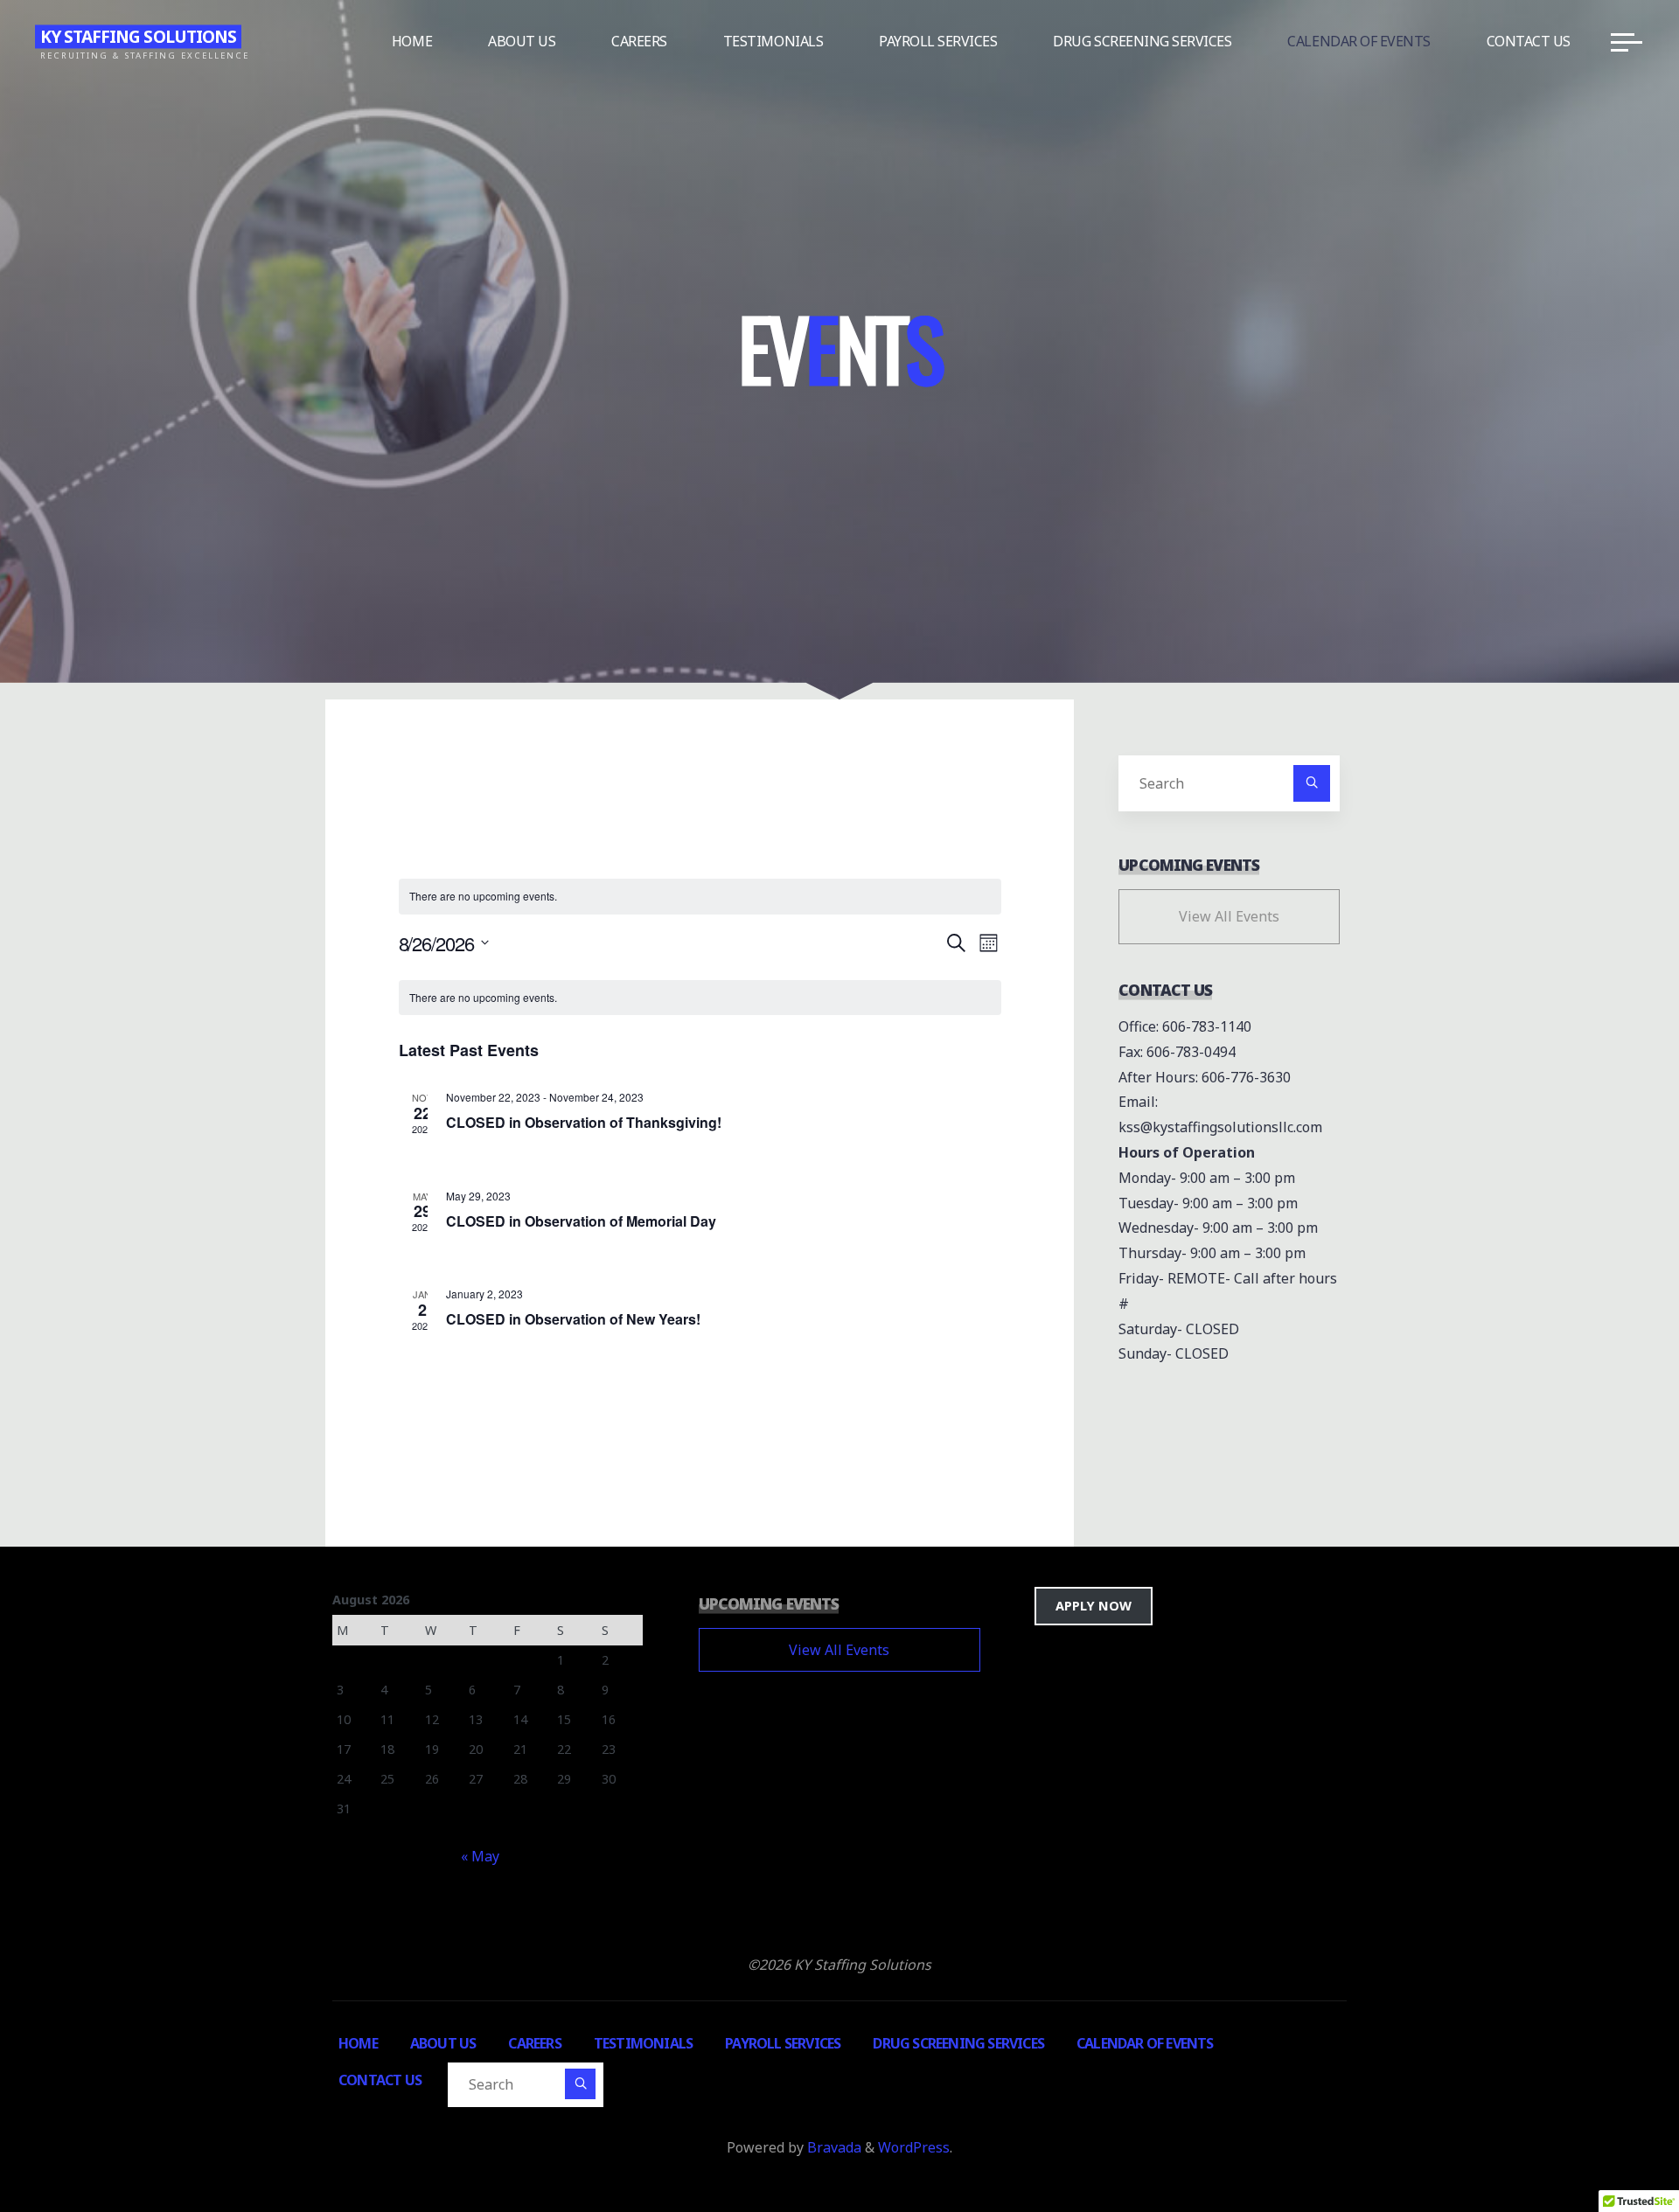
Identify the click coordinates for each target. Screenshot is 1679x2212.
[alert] (700, 998)
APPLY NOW (1094, 1606)
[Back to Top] (1611, 2144)
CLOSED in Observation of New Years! (573, 1319)
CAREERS (534, 2043)
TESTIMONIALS (643, 2043)
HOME (358, 2043)
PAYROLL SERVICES (783, 2043)
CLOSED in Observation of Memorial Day (581, 1220)
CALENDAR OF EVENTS (1145, 2043)
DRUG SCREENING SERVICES (958, 2043)
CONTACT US (380, 2080)
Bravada (833, 2147)
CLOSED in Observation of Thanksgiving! (584, 1122)
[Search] (1312, 783)
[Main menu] (1627, 42)
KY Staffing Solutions (138, 36)
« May (480, 1856)
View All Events (1229, 916)
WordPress (914, 2147)
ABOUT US (443, 2043)
